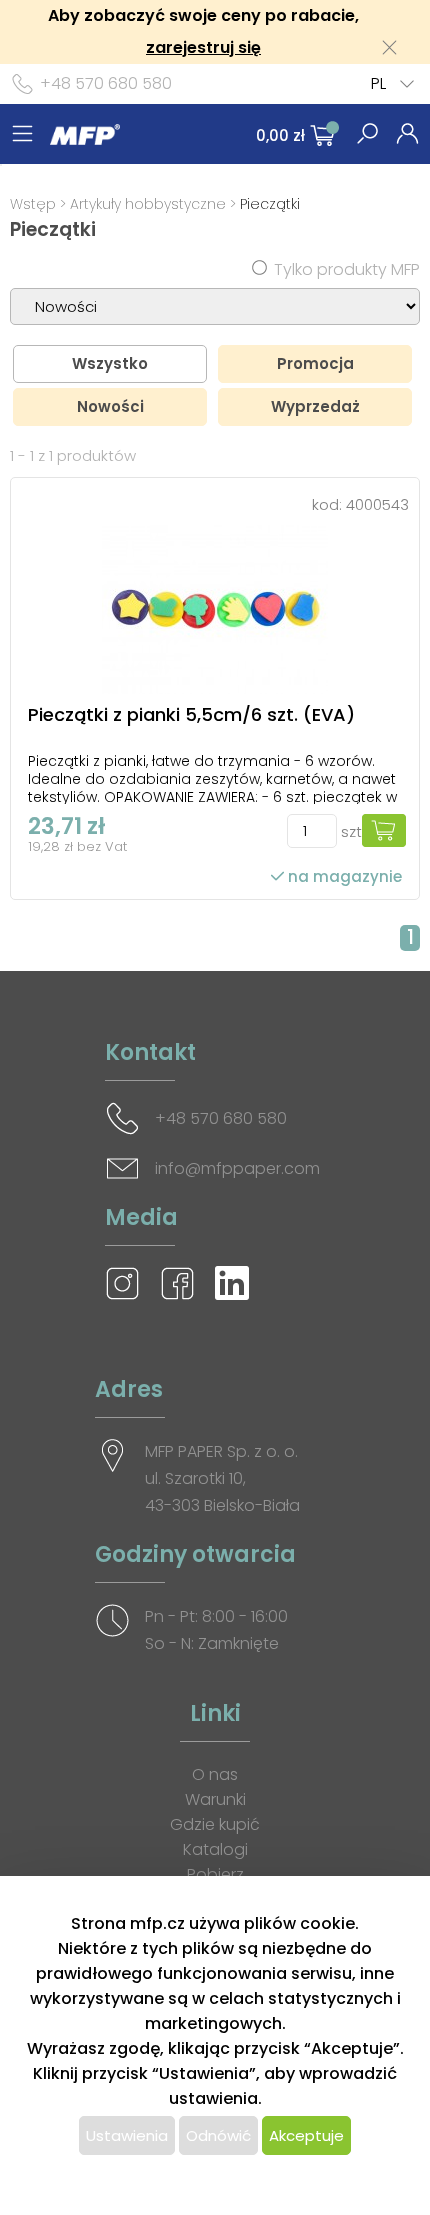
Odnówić (218, 2135)
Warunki (215, 1799)
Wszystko (110, 363)
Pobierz (215, 1874)
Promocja (315, 363)
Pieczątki (270, 204)
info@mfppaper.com (237, 1168)
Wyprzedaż (315, 406)
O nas (215, 1774)
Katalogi (215, 1849)
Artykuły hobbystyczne (148, 204)
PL (378, 83)
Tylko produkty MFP (347, 269)
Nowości (110, 406)
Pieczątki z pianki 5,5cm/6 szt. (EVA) (191, 714)
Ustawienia (127, 2135)
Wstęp (33, 204)
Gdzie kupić (215, 1824)
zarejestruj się (203, 47)
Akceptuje (306, 2135)
